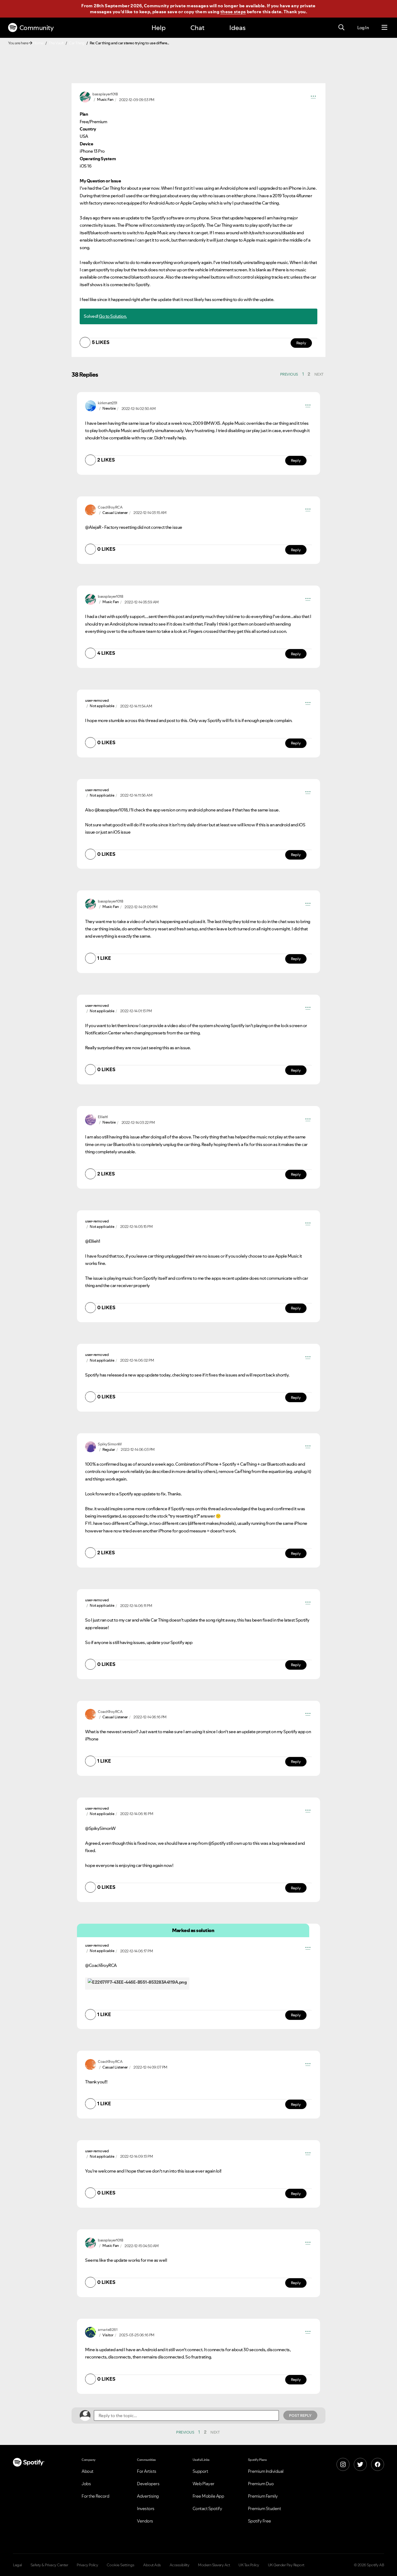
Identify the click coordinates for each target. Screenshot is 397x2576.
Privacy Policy (87, 2565)
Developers (148, 2484)
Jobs (86, 2484)
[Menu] (384, 28)
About (88, 2471)
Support (200, 2471)
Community (37, 28)
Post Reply (300, 2415)
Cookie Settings (121, 2565)
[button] (313, 97)
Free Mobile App (208, 2496)
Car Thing (77, 43)
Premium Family (263, 2496)
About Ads (152, 2565)
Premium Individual (266, 2471)
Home (38, 43)
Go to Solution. (113, 316)
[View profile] (85, 96)
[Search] (341, 28)
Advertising (148, 2496)
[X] (360, 2464)
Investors (146, 2508)
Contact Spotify (207, 2508)
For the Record (95, 2496)
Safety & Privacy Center (49, 2565)
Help (159, 28)
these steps (233, 12)
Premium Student (265, 2508)
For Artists (147, 2471)
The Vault (56, 43)
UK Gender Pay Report (286, 2565)
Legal (17, 2565)
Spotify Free (260, 2521)
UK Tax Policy (249, 2565)
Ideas (237, 28)
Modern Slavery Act (214, 2565)
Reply (301, 343)
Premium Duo (261, 2484)
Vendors (145, 2521)
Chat (197, 28)
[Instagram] (343, 2464)
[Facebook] (378, 2464)
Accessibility (180, 2565)
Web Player (203, 2484)
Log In (363, 28)
